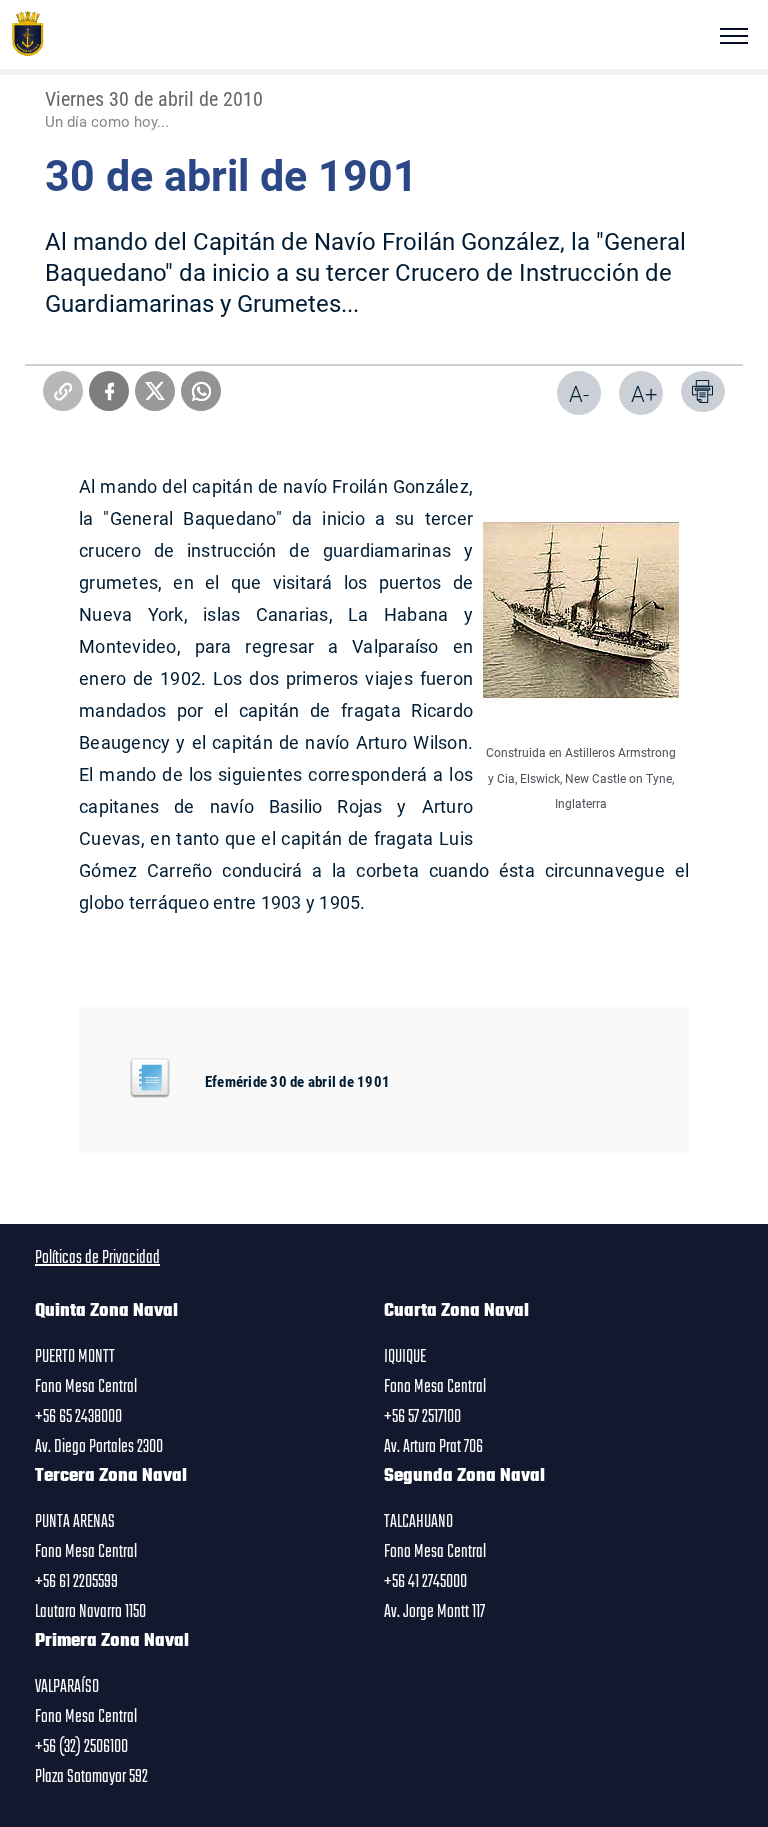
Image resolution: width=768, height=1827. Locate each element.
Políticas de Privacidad (97, 1258)
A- (579, 393)
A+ (644, 393)
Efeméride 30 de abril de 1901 (297, 1081)
